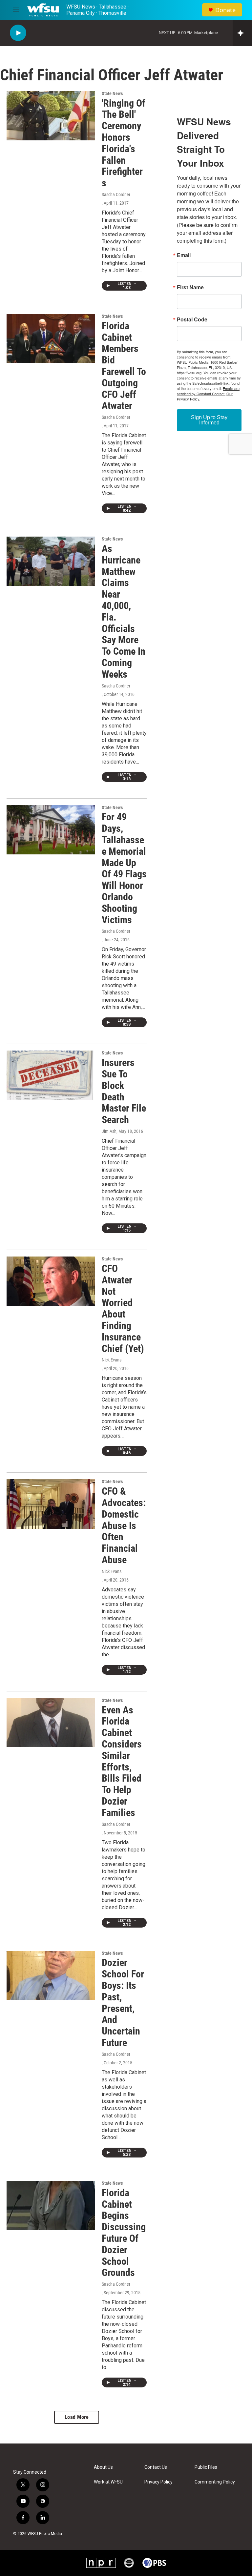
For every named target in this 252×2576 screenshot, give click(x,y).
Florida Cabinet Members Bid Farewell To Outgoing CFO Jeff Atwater (124, 366)
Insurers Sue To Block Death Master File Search (124, 1091)
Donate (225, 10)
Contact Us (156, 2467)
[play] (18, 33)
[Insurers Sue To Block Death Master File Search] (51, 1075)
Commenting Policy (215, 2482)
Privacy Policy (158, 2482)
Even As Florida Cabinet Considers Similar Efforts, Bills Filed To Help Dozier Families (122, 1761)
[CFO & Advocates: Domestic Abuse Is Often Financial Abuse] (51, 1504)
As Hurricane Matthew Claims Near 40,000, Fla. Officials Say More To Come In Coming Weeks (124, 611)
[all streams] (242, 33)
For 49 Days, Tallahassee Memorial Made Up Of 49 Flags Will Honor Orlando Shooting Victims (124, 868)
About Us (103, 2467)
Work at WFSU (108, 2482)
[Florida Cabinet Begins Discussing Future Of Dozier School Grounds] (51, 2205)
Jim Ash (109, 1131)
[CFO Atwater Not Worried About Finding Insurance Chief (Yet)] (51, 1281)
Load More (77, 2417)
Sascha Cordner (116, 194)
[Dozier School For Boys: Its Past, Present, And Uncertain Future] (51, 1975)
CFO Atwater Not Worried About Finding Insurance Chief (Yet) (123, 1308)
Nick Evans (112, 1360)
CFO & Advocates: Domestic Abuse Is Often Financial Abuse (124, 1525)
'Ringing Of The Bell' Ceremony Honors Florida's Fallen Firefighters (124, 143)
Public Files (206, 2467)
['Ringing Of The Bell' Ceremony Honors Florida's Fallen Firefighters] (51, 116)
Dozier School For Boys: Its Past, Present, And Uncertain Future (123, 2003)
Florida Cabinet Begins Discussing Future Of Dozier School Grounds (124, 2233)
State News (112, 93)
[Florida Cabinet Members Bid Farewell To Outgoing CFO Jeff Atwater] (51, 338)
